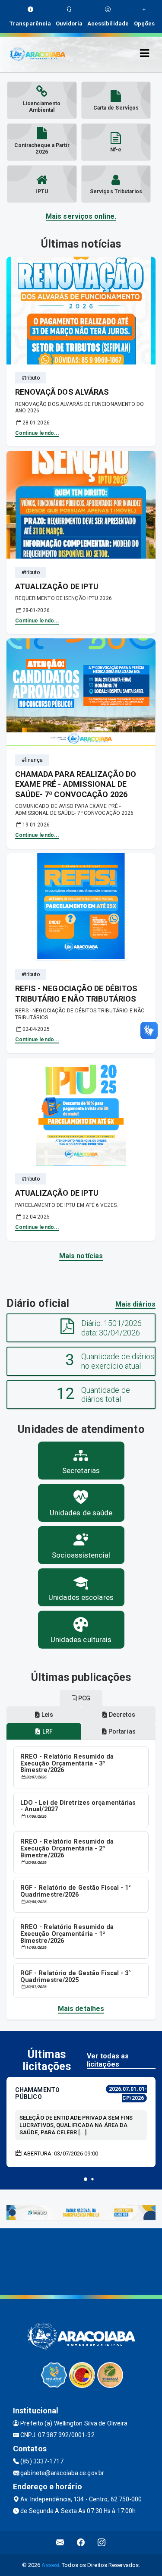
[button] (86, 2179)
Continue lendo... (37, 433)
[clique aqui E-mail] (60, 2543)
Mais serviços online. (81, 216)
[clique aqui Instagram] (102, 2543)
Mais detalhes (81, 2009)
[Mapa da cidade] (81, 2261)
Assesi (50, 2565)
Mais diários (135, 1304)
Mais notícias (81, 1256)
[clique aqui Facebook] (81, 2543)
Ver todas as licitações (108, 2060)
